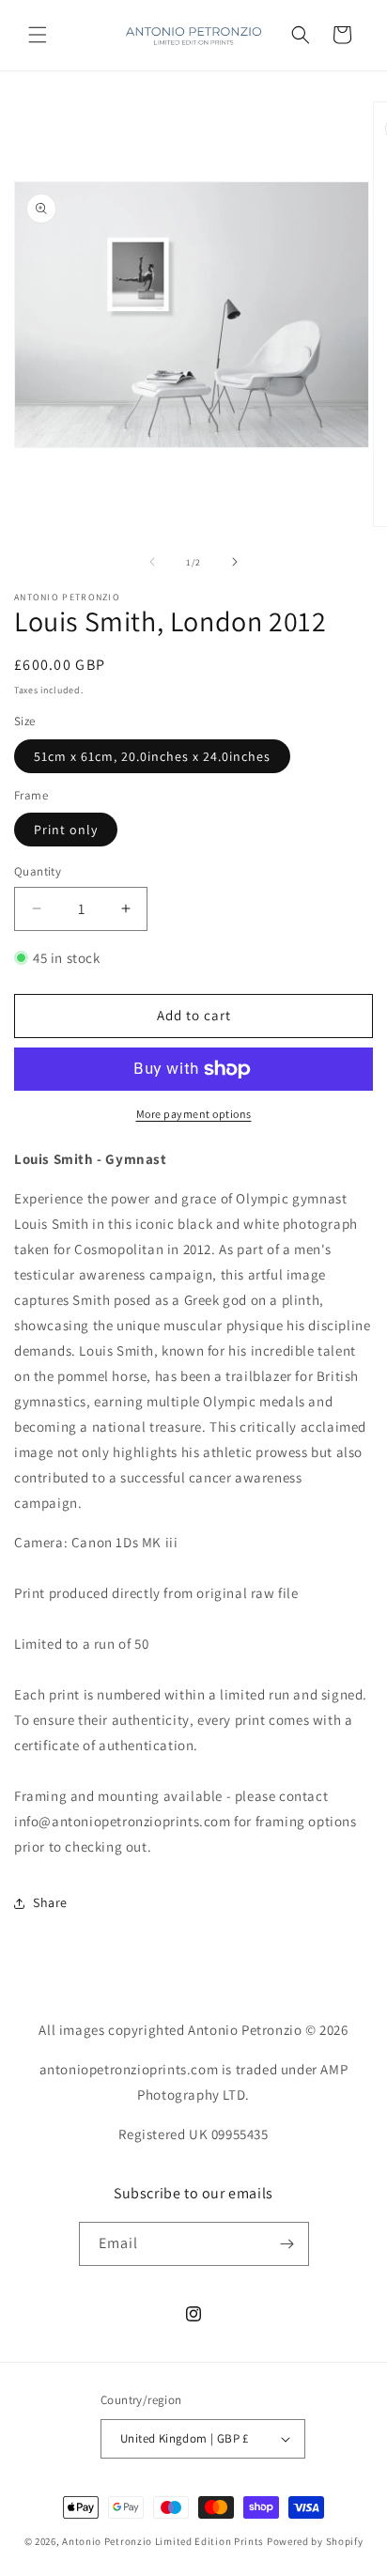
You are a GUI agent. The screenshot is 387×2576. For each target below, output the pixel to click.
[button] (38, 35)
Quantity (38, 871)
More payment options (194, 1114)
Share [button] (50, 1902)
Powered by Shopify (315, 2541)
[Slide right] (235, 562)
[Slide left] (152, 562)
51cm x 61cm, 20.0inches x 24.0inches (152, 756)
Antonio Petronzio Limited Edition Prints (163, 2541)
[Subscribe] (287, 2244)
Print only (66, 830)
